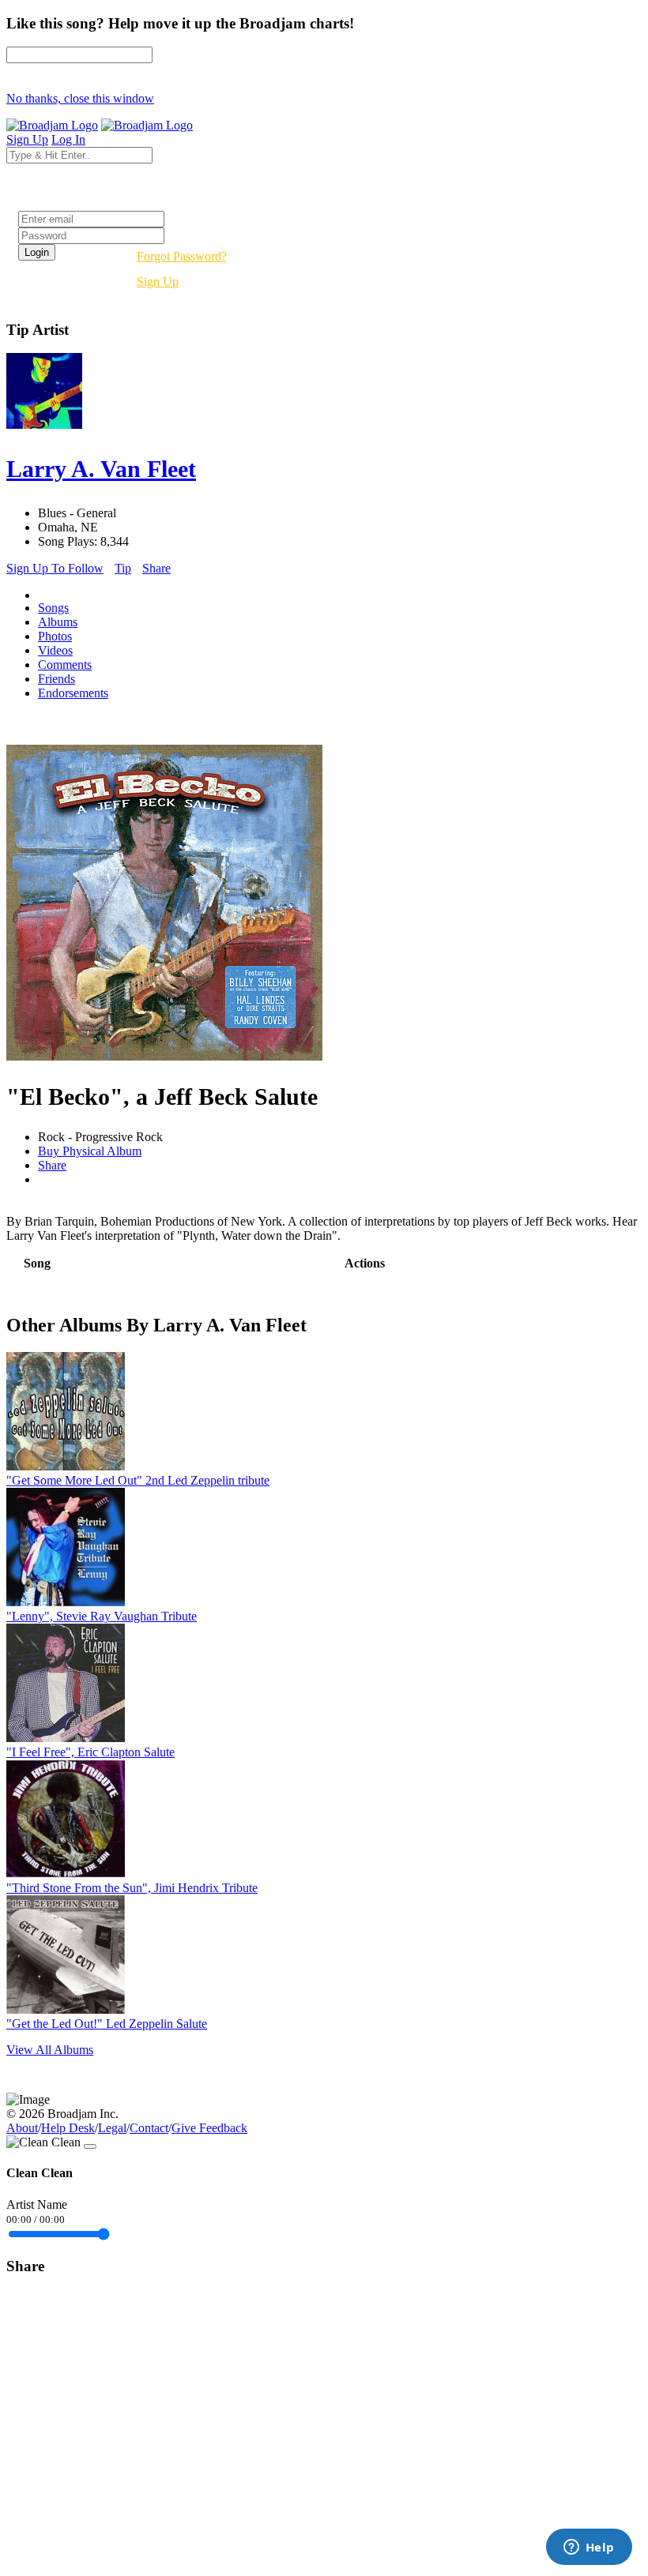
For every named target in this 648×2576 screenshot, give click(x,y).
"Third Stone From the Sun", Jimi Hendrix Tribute (132, 1888)
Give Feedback (209, 2128)
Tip (123, 568)
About (22, 2128)
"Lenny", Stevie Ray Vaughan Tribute (102, 1616)
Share (156, 568)
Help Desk (68, 2128)
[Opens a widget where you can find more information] (589, 2548)
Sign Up (158, 282)
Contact (149, 2128)
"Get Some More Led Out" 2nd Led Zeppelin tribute (138, 1480)
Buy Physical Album (90, 1151)
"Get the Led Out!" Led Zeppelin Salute (107, 2024)
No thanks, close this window (80, 98)
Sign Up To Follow (55, 568)
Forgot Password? (182, 256)
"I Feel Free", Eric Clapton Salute (90, 1752)
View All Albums (50, 2050)
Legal (112, 2128)
